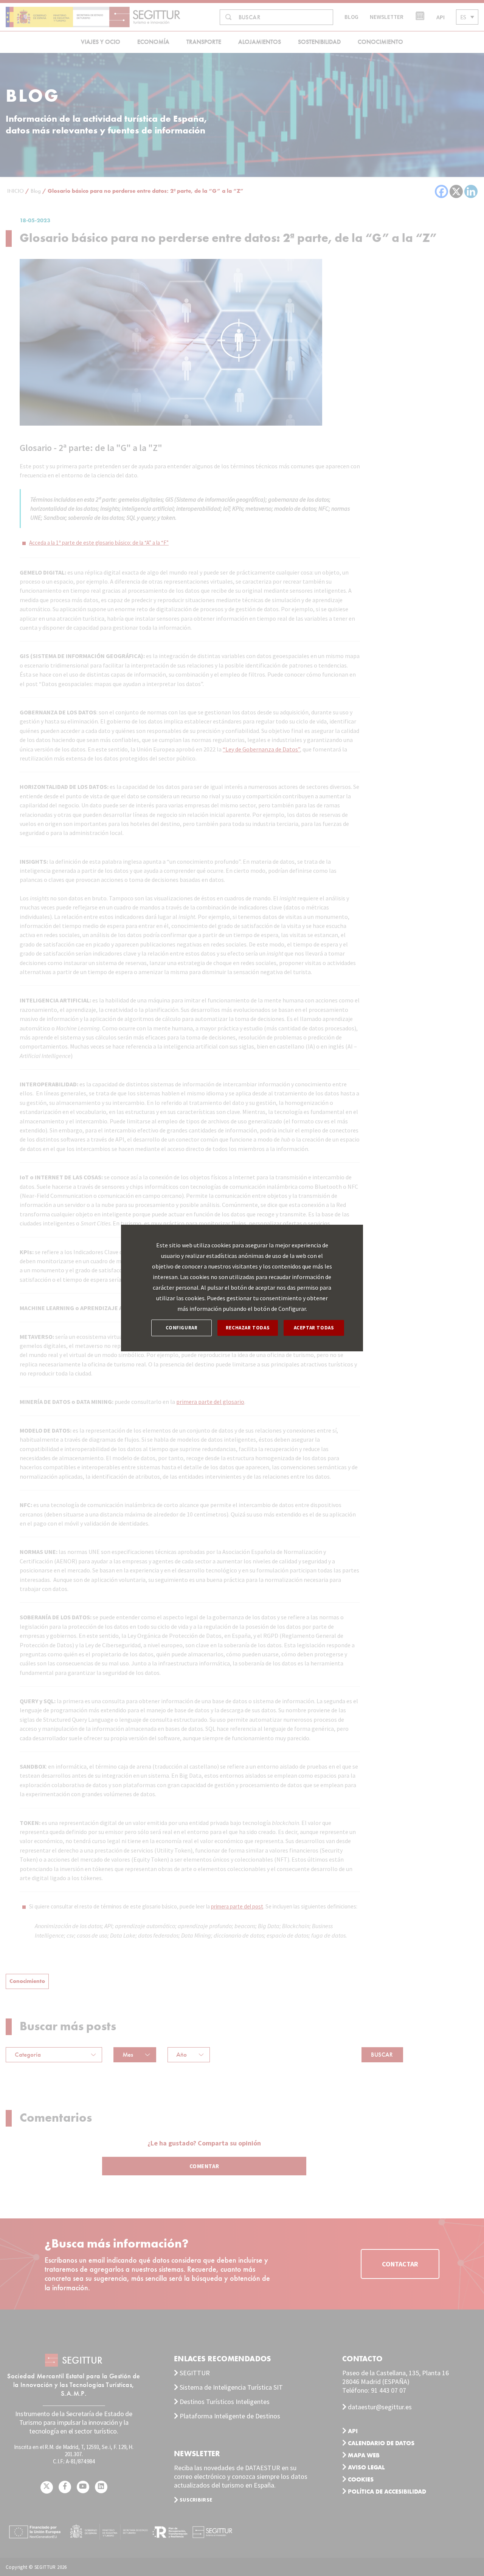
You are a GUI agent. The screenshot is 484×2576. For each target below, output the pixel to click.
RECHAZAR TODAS (248, 1328)
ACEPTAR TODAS (314, 1328)
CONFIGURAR (182, 1328)
